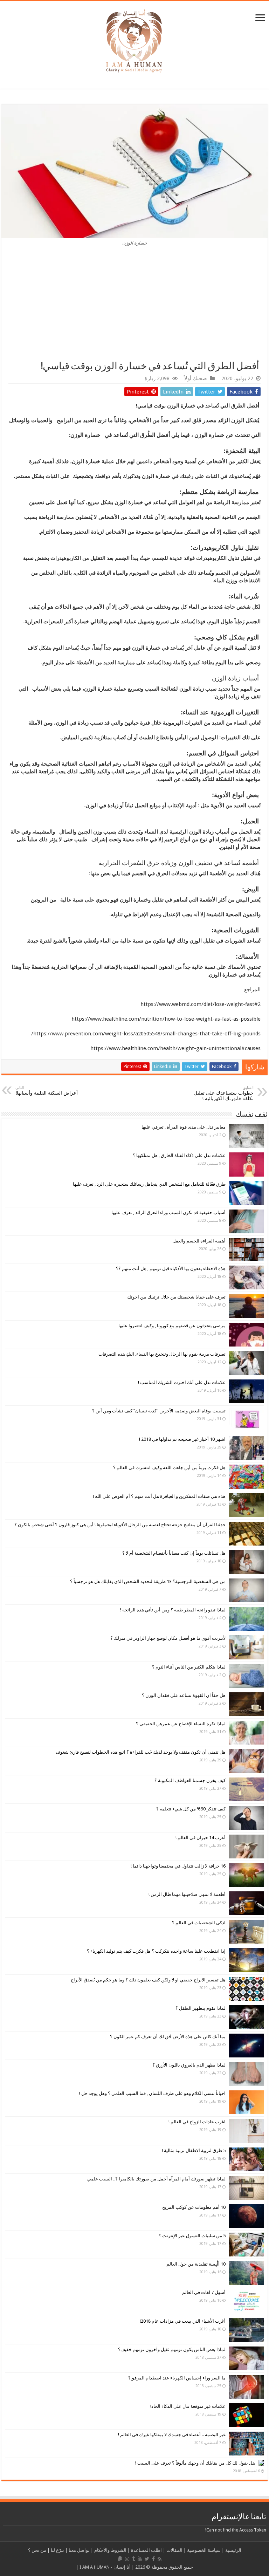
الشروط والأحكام (110, 2550)
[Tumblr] (133, 2559)
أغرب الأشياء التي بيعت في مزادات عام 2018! (183, 2321)
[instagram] (127, 2559)
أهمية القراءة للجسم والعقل (199, 1241)
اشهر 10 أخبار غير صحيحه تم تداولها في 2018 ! (182, 1439)
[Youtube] (140, 2559)
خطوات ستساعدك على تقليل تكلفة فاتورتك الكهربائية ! (224, 1093)
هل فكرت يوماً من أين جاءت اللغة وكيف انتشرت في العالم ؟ (169, 1468)
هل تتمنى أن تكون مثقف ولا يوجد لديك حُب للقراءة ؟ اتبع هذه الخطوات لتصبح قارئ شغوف (141, 1752)
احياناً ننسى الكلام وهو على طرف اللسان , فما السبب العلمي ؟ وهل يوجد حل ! (152, 2093)
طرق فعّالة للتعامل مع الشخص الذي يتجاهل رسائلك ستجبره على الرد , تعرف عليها (149, 1184)
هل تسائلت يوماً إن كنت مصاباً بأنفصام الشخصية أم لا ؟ (174, 1553)
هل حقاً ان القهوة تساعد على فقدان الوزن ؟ (184, 1695)
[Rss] (160, 2559)
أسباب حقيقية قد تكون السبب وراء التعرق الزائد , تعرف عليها (168, 1212)
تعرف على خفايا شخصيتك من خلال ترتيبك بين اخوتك (176, 1297)
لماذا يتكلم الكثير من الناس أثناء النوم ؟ (189, 1667)
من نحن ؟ (37, 2550)
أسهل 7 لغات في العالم (204, 2292)
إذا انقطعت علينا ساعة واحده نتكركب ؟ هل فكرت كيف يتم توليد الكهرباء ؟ (156, 1951)
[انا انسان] (134, 40)
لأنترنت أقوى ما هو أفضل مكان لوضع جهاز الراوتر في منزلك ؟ (168, 1638)
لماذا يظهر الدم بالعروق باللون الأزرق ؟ (189, 2065)
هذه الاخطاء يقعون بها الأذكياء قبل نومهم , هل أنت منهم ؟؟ (171, 1269)
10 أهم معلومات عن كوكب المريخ (194, 2207)
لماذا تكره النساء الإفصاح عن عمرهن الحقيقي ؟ (181, 1724)
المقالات (174, 2550)
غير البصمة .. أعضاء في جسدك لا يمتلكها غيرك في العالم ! (172, 2435)
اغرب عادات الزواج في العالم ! (197, 2122)
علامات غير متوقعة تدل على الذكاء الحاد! (188, 2406)
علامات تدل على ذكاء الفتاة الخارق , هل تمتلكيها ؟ (179, 1155)
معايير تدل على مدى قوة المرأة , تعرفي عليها (184, 1127)
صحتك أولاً (196, 378)
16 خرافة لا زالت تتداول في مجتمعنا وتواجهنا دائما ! (178, 1866)
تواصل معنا (79, 2550)
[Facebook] (153, 2559)
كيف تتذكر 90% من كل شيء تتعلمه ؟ (191, 1809)
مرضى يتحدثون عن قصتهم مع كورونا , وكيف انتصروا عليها (172, 1326)
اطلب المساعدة (146, 2550)
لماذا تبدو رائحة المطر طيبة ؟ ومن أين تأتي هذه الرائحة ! (173, 1610)
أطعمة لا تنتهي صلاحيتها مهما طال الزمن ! (187, 1894)
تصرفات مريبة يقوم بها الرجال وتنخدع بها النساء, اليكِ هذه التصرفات (162, 1354)
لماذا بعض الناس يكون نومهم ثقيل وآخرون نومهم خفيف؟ (172, 2349)
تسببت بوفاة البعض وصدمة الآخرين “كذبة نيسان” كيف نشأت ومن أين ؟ (159, 1411)
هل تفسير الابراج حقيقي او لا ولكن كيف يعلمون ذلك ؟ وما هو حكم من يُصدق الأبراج (148, 1980)
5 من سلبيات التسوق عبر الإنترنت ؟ (192, 2236)
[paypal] (120, 2559)
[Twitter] (147, 2559)
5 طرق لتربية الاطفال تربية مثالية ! (194, 2150)
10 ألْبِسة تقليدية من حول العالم (196, 2264)
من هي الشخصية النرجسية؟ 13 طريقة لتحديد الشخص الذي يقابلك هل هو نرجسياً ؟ (148, 1581)
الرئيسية (233, 2550)
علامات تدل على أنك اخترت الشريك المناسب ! (182, 1382)
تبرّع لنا (57, 2550)
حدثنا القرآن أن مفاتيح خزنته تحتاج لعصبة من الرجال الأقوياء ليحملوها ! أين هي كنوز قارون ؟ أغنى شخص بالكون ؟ (120, 1525)
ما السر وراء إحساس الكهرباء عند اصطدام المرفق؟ (177, 2378)
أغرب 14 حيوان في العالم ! (201, 1838)
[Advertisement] (134, 308)
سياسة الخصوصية (204, 2550)
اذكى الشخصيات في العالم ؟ (199, 1923)
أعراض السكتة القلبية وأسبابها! (47, 1091)
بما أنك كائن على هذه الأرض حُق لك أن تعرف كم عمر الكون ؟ (168, 2037)
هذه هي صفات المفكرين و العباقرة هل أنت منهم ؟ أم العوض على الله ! (159, 1496)
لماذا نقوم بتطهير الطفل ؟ (201, 2008)
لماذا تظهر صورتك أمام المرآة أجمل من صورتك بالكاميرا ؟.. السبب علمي (156, 2179)
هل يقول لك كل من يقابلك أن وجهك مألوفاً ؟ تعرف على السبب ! (195, 2463)
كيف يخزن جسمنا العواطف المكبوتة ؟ (190, 1780)
